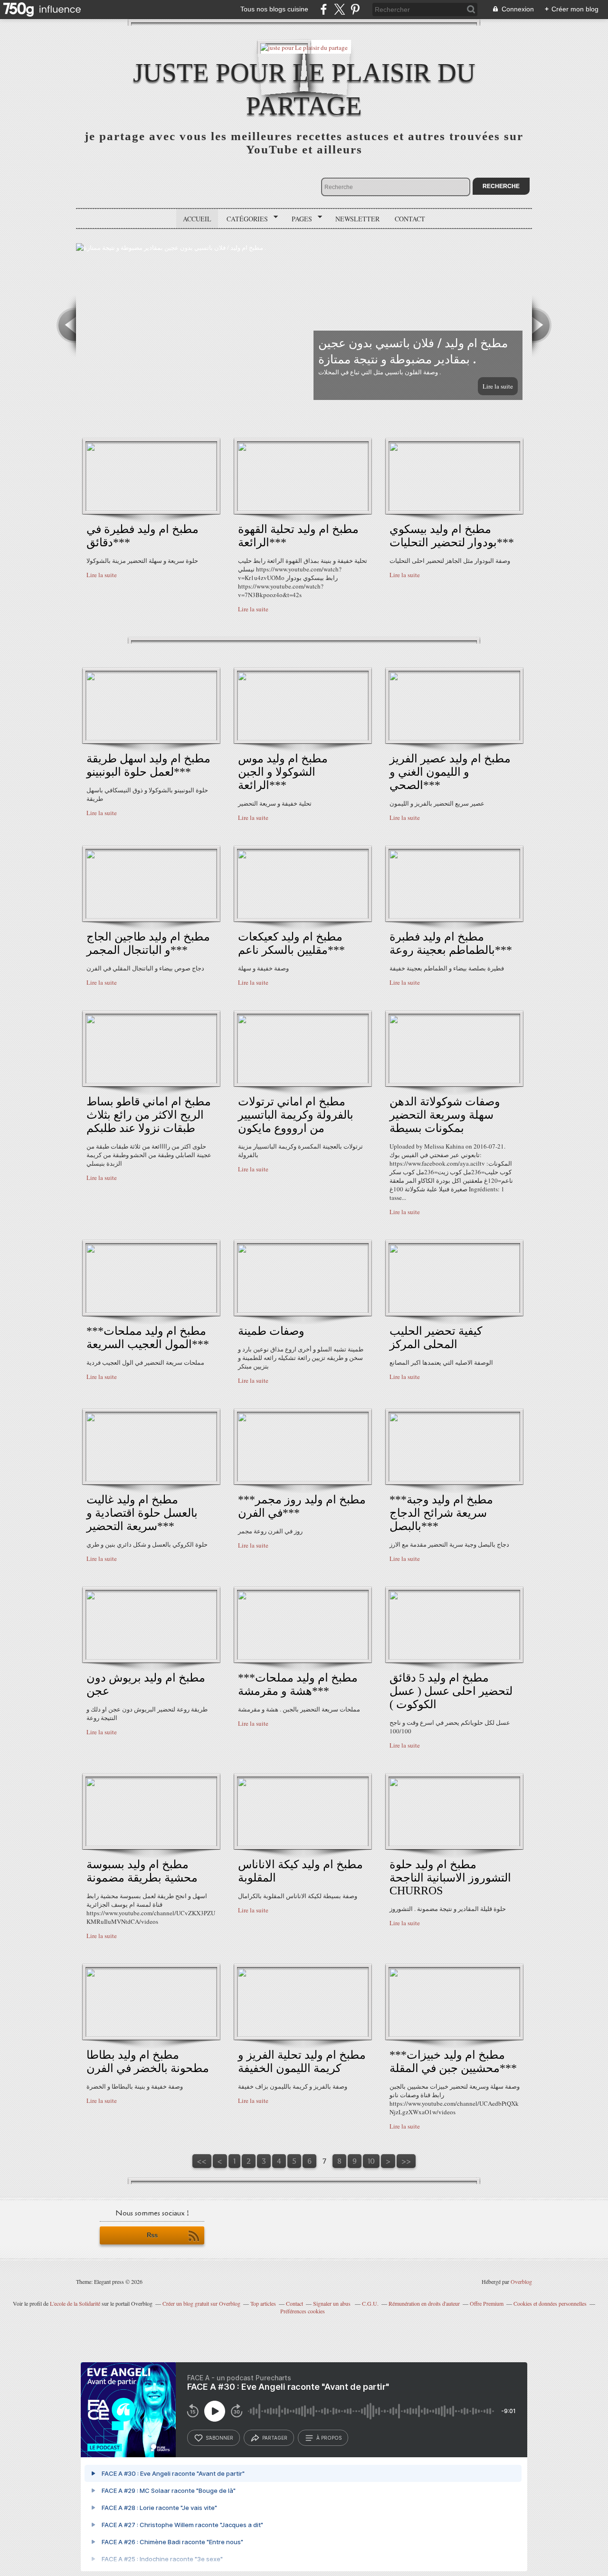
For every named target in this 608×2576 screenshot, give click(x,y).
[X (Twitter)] (339, 9)
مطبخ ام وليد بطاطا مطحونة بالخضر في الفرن (148, 2062)
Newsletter (357, 219)
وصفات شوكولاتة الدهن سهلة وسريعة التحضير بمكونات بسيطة (445, 1115)
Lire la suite (498, 386)
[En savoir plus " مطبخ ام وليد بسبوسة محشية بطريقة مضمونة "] (151, 1844)
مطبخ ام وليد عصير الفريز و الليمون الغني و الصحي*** (450, 772)
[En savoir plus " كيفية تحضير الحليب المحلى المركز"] (454, 1311)
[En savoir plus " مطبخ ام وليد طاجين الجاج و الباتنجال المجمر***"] (151, 916)
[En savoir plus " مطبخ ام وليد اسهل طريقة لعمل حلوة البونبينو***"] (151, 738)
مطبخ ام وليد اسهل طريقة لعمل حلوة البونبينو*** (148, 765)
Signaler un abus (332, 2303)
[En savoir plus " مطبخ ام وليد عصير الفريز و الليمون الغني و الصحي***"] (454, 738)
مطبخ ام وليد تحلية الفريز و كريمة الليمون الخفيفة (302, 2062)
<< (202, 2161)
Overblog (521, 2281)
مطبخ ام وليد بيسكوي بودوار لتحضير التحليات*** (452, 536)
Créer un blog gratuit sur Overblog (201, 2303)
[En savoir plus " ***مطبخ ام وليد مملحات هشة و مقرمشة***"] (303, 1657)
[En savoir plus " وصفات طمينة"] (303, 1311)
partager (275, 2438)
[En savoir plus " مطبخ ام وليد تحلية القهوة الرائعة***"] (303, 509)
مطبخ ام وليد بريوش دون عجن (146, 1684)
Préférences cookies (303, 2311)
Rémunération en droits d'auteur (424, 2303)
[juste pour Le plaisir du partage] (304, 47)
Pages (299, 219)
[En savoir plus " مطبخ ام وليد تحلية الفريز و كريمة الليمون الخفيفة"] (303, 2034)
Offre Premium (487, 2303)
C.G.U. (370, 2303)
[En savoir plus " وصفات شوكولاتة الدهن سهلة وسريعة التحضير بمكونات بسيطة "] (454, 1081)
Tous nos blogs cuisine (274, 9)
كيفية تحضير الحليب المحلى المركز (436, 1338)
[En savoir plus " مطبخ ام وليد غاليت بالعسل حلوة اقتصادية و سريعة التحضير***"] (151, 1479)
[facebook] (324, 9)
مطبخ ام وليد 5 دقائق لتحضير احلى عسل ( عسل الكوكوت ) (451, 1691)
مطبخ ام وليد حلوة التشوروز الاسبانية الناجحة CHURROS (450, 1877)
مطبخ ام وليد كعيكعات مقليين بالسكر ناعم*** (291, 943)
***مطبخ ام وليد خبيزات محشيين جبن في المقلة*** (453, 2062)
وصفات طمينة (271, 1331)
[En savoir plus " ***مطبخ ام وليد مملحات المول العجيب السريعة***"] (151, 1311)
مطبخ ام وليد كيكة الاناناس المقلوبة (300, 1871)
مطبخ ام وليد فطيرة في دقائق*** (142, 536)
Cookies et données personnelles (550, 2303)
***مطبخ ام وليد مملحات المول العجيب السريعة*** (148, 1338)
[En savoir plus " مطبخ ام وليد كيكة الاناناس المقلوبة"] (303, 1844)
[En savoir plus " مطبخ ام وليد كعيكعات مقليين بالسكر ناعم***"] (303, 916)
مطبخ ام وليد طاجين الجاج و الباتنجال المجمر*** (148, 943)
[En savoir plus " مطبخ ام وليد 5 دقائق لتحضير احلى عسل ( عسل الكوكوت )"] (454, 1657)
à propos (329, 2438)
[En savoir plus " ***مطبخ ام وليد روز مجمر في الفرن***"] (303, 1479)
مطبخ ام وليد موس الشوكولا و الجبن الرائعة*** (283, 772)
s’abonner (219, 2438)
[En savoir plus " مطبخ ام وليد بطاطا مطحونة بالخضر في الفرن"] (151, 2034)
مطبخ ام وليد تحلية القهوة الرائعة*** (298, 536)
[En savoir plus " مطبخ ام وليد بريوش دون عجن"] (151, 1657)
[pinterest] (355, 9)
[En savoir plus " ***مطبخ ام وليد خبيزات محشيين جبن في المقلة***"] (454, 2034)
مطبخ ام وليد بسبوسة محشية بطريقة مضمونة (142, 1871)
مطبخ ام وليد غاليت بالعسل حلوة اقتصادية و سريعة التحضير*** (142, 1513)
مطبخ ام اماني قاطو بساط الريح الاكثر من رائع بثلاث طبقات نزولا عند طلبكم (149, 1115)
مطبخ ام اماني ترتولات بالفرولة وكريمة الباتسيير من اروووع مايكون (296, 1115)
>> (406, 2161)
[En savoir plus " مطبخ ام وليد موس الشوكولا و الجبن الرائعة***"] (303, 738)
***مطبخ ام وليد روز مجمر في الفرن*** (302, 1506)
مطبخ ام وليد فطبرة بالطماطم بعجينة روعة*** (451, 943)
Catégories (244, 219)
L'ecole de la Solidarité (75, 2303)
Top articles (263, 2303)
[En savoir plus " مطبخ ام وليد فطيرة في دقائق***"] (151, 509)
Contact (410, 219)
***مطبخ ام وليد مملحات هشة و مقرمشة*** (298, 1684)
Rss (152, 2235)
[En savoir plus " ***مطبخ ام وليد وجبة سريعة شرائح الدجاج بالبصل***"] (454, 1479)
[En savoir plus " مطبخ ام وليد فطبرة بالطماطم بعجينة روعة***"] (454, 916)
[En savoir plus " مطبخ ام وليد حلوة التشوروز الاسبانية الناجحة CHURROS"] (454, 1844)
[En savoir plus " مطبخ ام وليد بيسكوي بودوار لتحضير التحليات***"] (454, 509)
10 (371, 2161)
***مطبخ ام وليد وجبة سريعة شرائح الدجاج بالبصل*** (441, 1513)
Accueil (197, 219)
